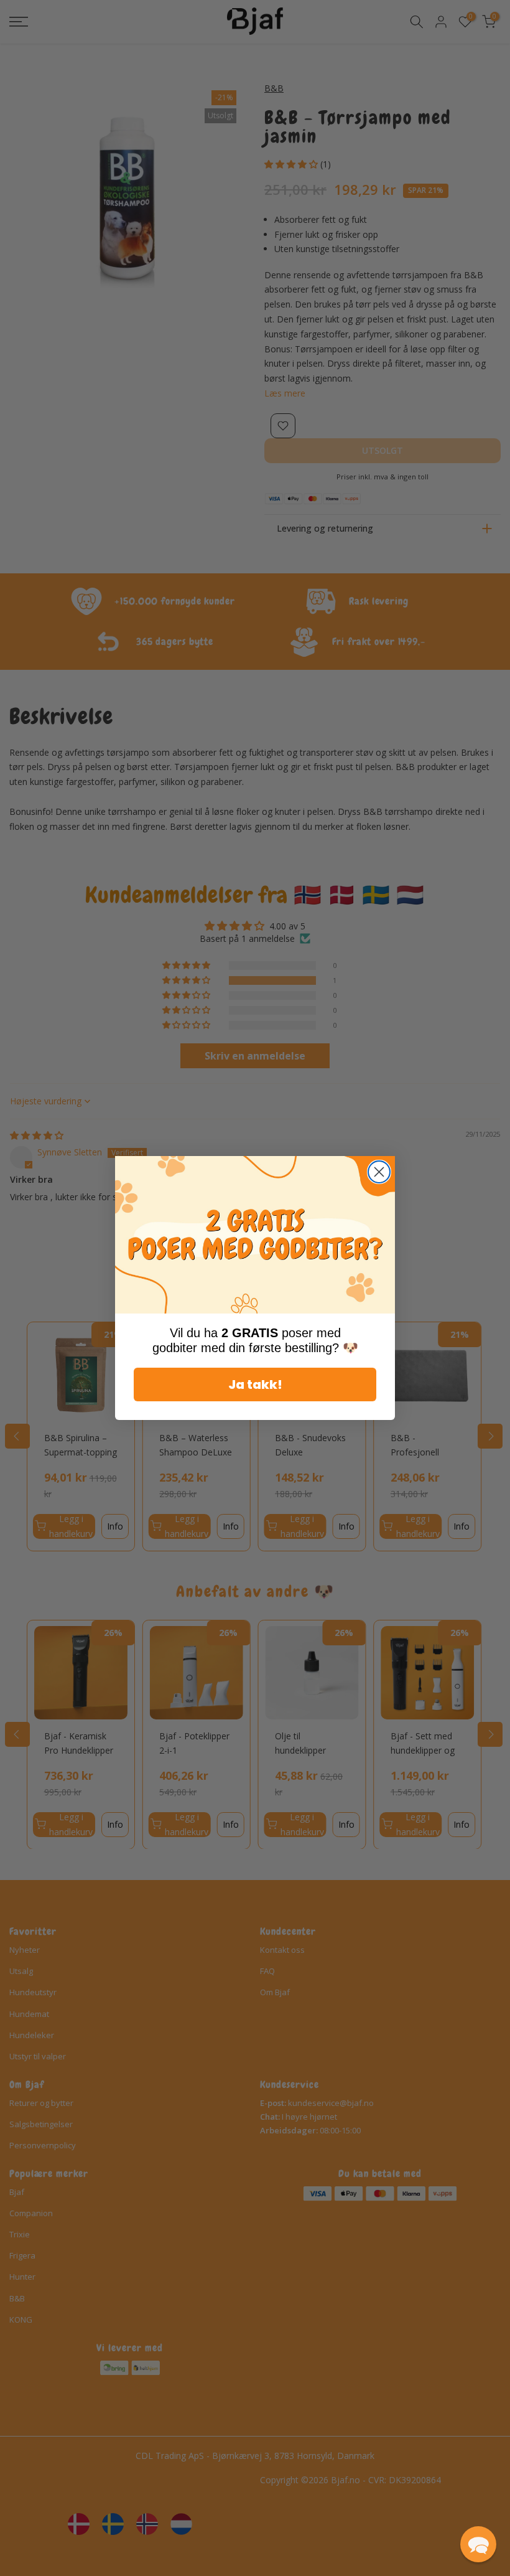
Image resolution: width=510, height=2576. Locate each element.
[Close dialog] (379, 1172)
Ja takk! (255, 1384)
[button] (478, 2544)
